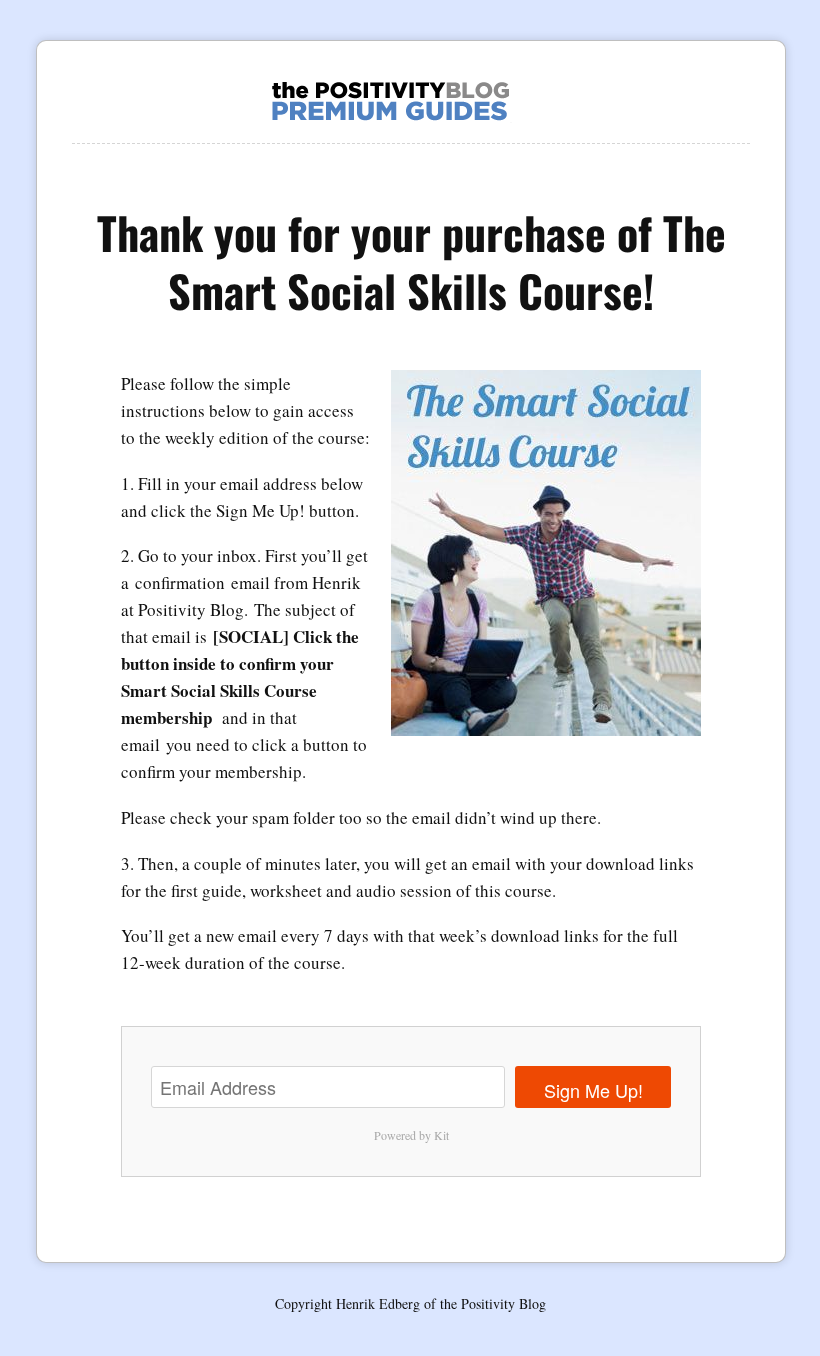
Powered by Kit (411, 1135)
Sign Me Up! (593, 1090)
